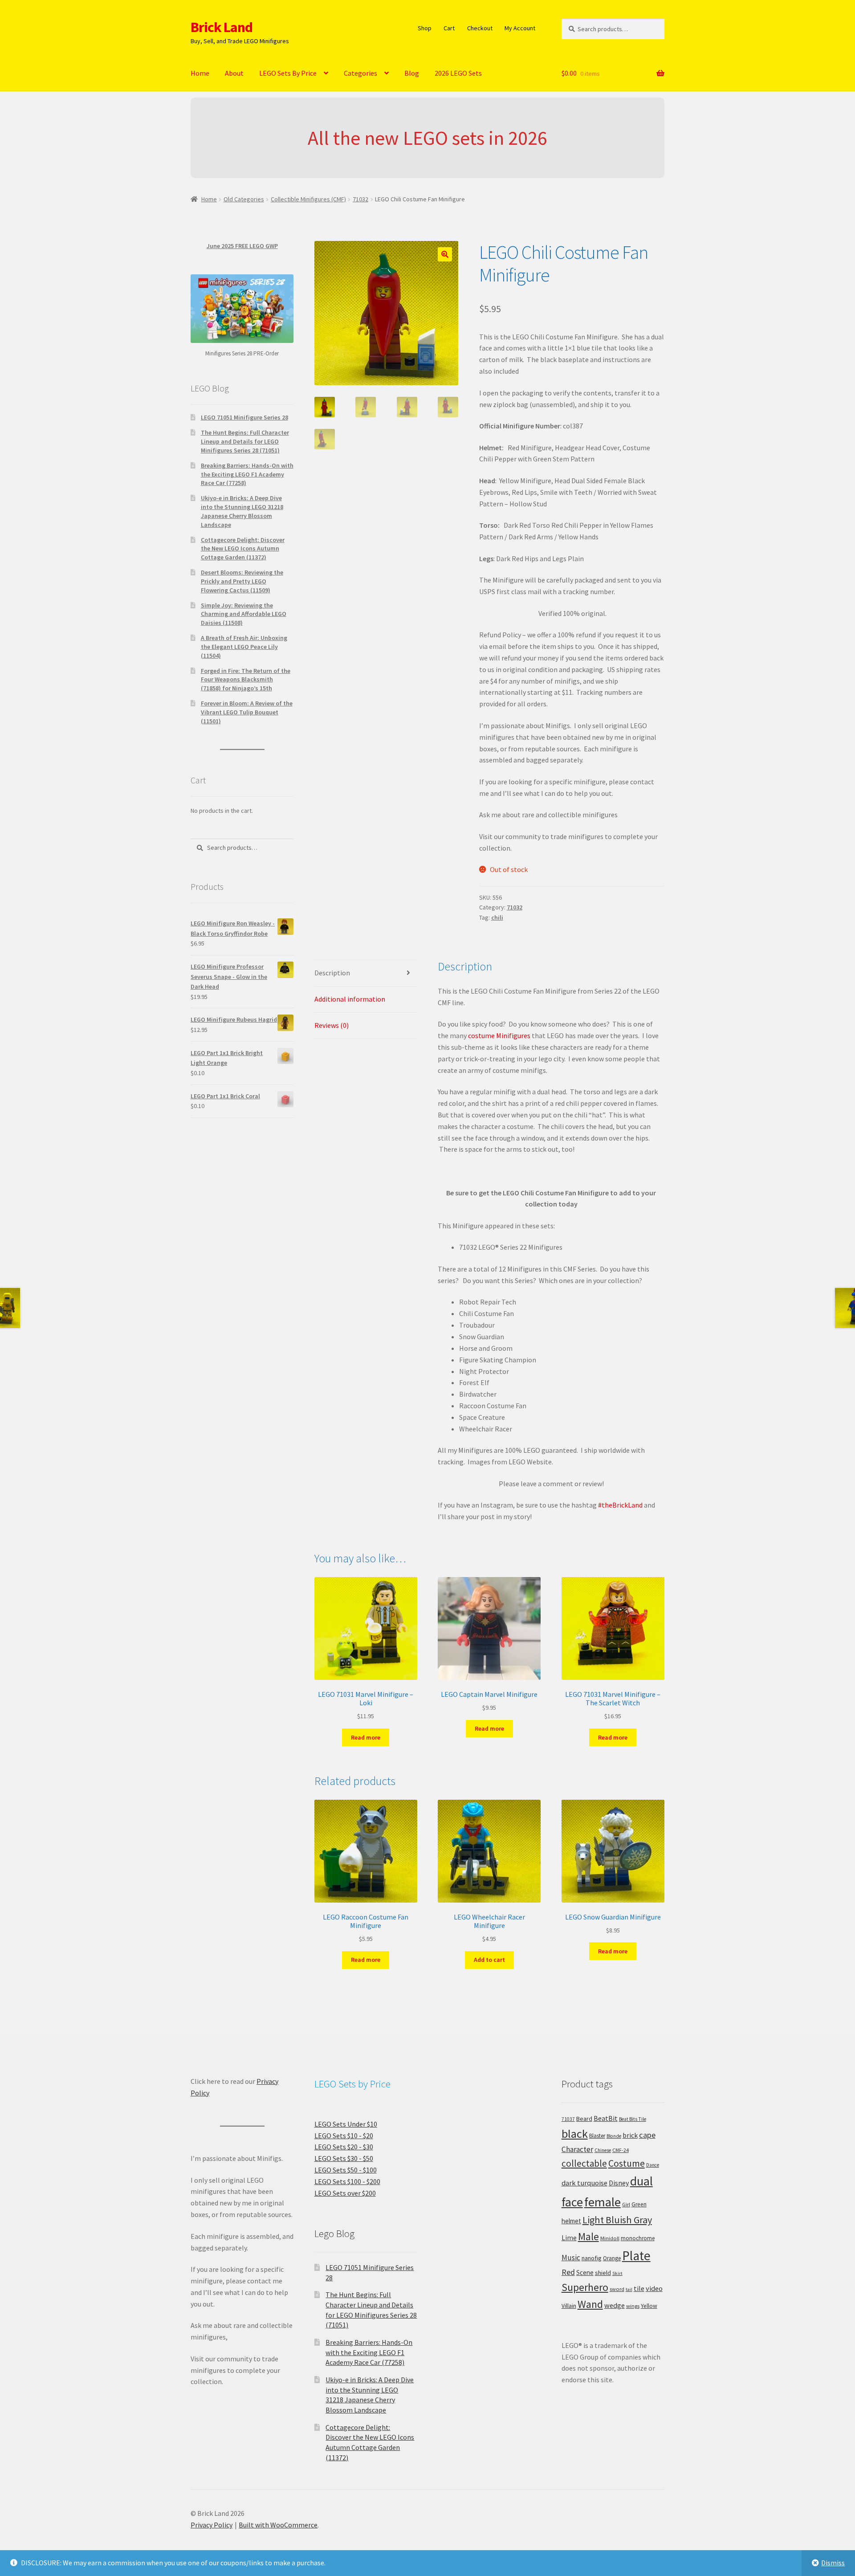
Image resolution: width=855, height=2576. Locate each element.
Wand (590, 2304)
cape (647, 2135)
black (575, 2134)
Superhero (585, 2287)
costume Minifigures (499, 1035)
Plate (636, 2256)
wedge (615, 2305)
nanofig (592, 2258)
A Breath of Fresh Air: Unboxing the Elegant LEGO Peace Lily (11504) (244, 647)
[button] (445, 254)
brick (630, 2135)
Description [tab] (332, 973)
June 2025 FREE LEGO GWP (242, 246)
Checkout (480, 28)
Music (571, 2258)
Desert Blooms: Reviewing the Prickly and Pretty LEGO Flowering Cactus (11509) (242, 581)
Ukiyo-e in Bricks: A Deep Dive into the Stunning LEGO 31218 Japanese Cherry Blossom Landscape (242, 511)
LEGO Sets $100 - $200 (347, 2181)
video (654, 2288)
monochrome (638, 2238)
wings (633, 2306)
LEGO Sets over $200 (345, 2193)
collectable (584, 2163)
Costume (627, 2163)
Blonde (614, 2136)
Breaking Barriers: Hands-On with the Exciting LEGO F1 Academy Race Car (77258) (247, 474)
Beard (584, 2119)
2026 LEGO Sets (458, 73)
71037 (568, 2119)
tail (629, 2289)
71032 (360, 199)
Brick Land (222, 27)
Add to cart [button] (489, 1960)
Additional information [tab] (350, 999)
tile (639, 2288)
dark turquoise (584, 2183)
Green (639, 2204)
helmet (571, 2221)
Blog (412, 73)
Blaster (597, 2136)
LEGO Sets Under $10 (346, 2124)
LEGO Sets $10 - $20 (344, 2136)
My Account (520, 28)
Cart (449, 28)
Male (588, 2236)
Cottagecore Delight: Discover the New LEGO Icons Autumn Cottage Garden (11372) (243, 549)
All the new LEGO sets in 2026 (427, 138)
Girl (626, 2204)
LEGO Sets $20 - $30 (344, 2147)
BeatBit (606, 2118)
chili (497, 917)
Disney (619, 2183)
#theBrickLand (620, 1505)
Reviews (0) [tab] (332, 1025)
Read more (366, 1737)
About (234, 73)
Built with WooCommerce (278, 2525)
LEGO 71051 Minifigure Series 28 (244, 417)
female (603, 2202)
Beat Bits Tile (633, 2119)
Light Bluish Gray (617, 2220)
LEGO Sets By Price (288, 73)
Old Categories (244, 199)
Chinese (603, 2150)
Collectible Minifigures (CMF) (308, 199)
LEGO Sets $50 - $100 (346, 2170)
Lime (569, 2238)
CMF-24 (621, 2150)
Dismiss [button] (833, 2563)
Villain (569, 2306)
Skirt (617, 2273)
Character (577, 2149)
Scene (585, 2272)
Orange (612, 2258)
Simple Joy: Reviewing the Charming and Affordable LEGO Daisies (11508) (244, 614)
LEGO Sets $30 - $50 (344, 2158)
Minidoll (610, 2238)
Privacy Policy (212, 2525)
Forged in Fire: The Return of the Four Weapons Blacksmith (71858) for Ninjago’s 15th (246, 680)
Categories (360, 73)
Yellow (649, 2306)
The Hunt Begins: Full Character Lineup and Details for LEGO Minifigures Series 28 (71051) (245, 441)
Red (568, 2272)
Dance (653, 2165)
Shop (425, 28)
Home (200, 73)
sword (617, 2289)
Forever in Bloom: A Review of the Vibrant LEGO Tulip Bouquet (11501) (247, 712)
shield (603, 2273)
